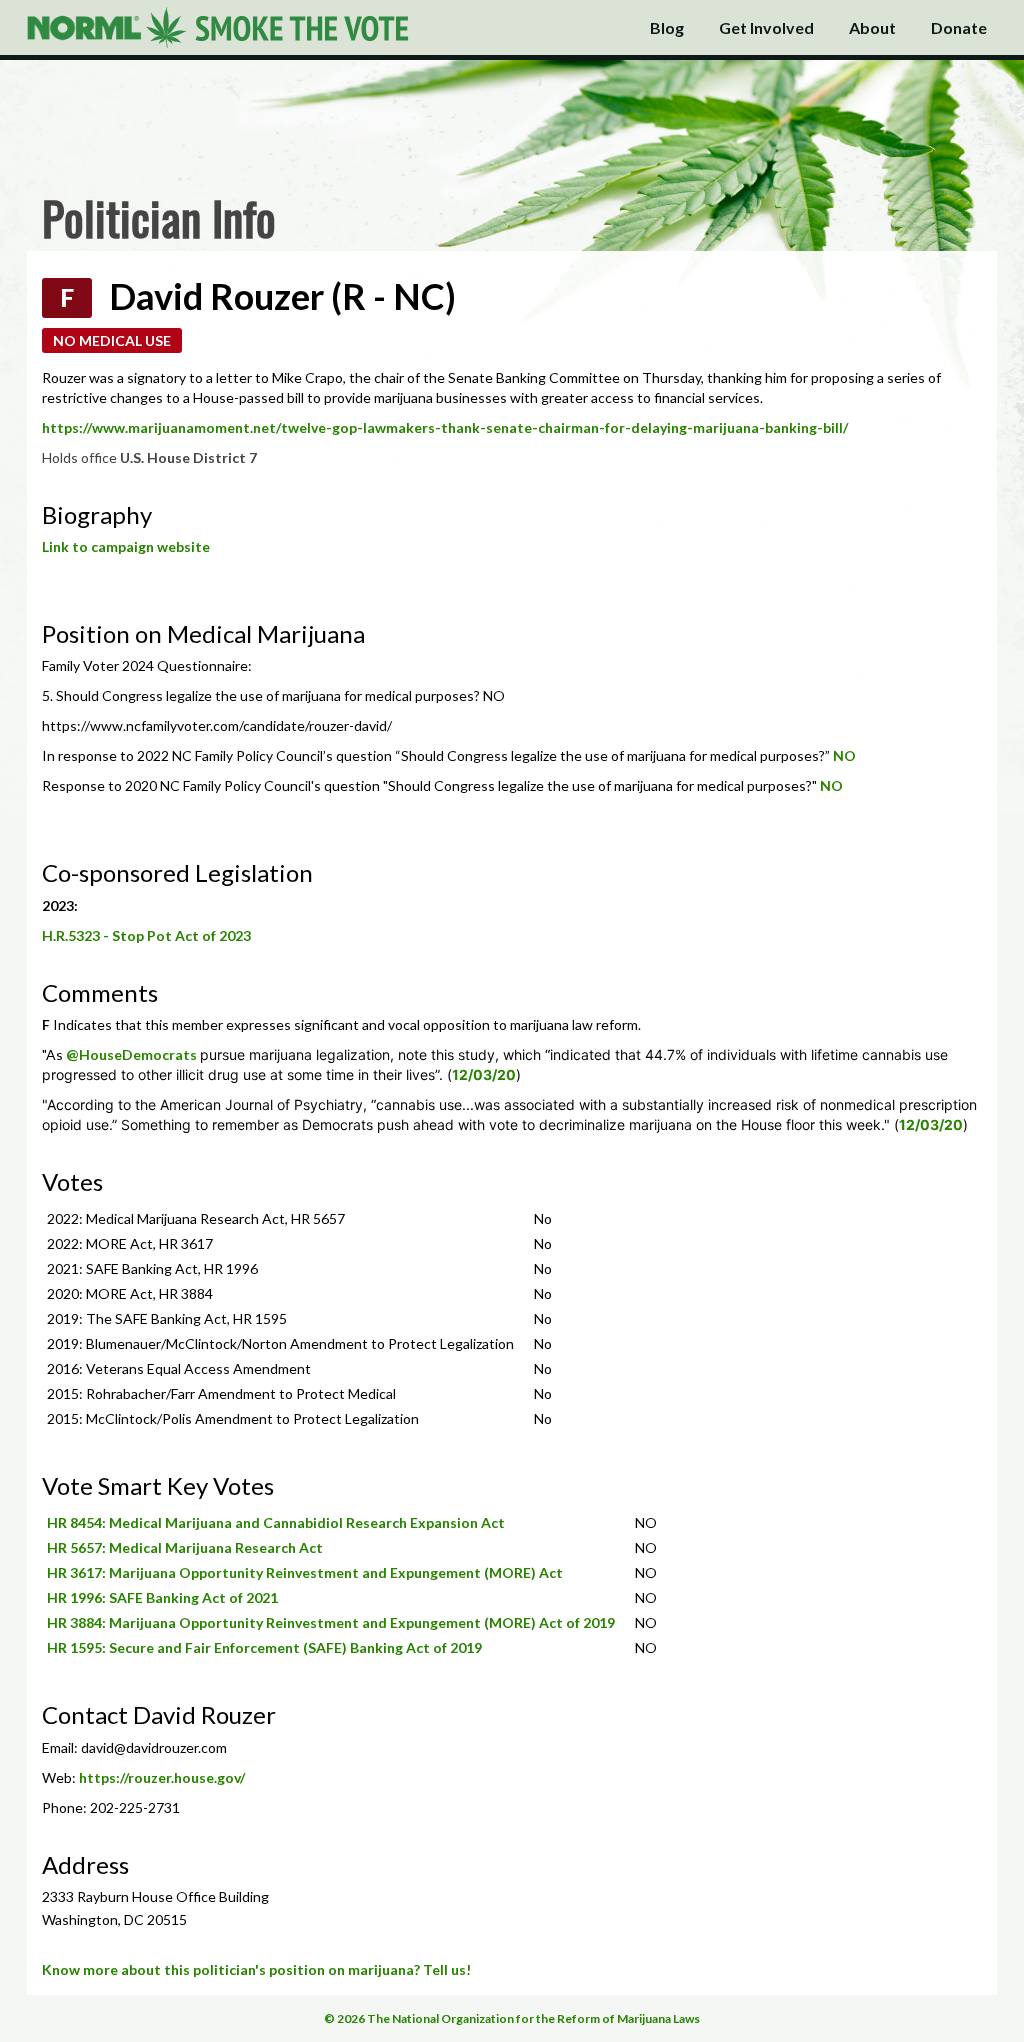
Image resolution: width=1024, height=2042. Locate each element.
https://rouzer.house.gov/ (162, 1777)
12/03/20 (484, 1074)
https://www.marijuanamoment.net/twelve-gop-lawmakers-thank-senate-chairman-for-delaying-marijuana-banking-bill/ (445, 427)
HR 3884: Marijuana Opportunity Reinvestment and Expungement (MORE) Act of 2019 (331, 1622)
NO (844, 755)
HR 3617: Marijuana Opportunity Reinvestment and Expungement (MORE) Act (305, 1572)
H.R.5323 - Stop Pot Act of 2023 (146, 935)
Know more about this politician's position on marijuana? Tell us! (256, 1969)
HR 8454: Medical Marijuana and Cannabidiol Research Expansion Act (276, 1522)
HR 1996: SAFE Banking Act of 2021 (162, 1597)
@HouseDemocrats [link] (131, 1054)
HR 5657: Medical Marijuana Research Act (185, 1547)
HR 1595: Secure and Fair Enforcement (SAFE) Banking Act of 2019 (264, 1647)
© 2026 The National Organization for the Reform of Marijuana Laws (512, 2018)
